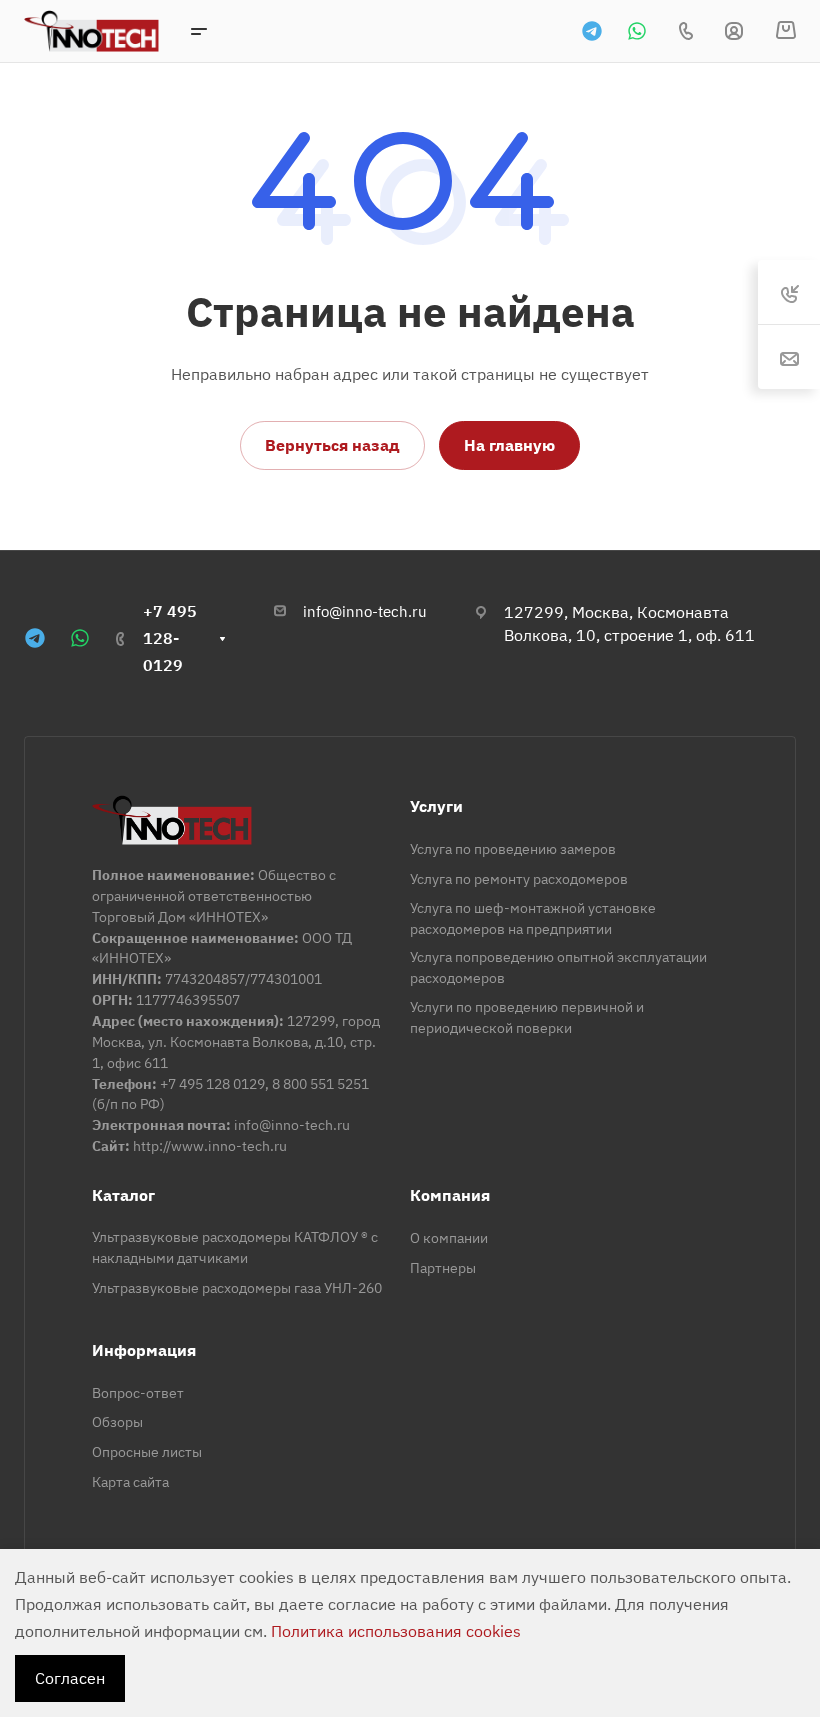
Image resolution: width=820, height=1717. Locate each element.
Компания (450, 1195)
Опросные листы (147, 1452)
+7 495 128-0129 (170, 638)
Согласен (70, 1678)
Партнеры (443, 1268)
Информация (144, 1350)
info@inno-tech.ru (365, 611)
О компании (449, 1238)
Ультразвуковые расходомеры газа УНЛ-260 (237, 1288)
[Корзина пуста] (785, 31)
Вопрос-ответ (138, 1393)
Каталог (123, 1195)
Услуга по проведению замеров (513, 849)
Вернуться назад (332, 445)
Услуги (436, 806)
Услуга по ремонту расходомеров (519, 879)
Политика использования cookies (396, 1631)
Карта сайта (130, 1482)
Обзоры (117, 1422)
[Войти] (734, 31)
